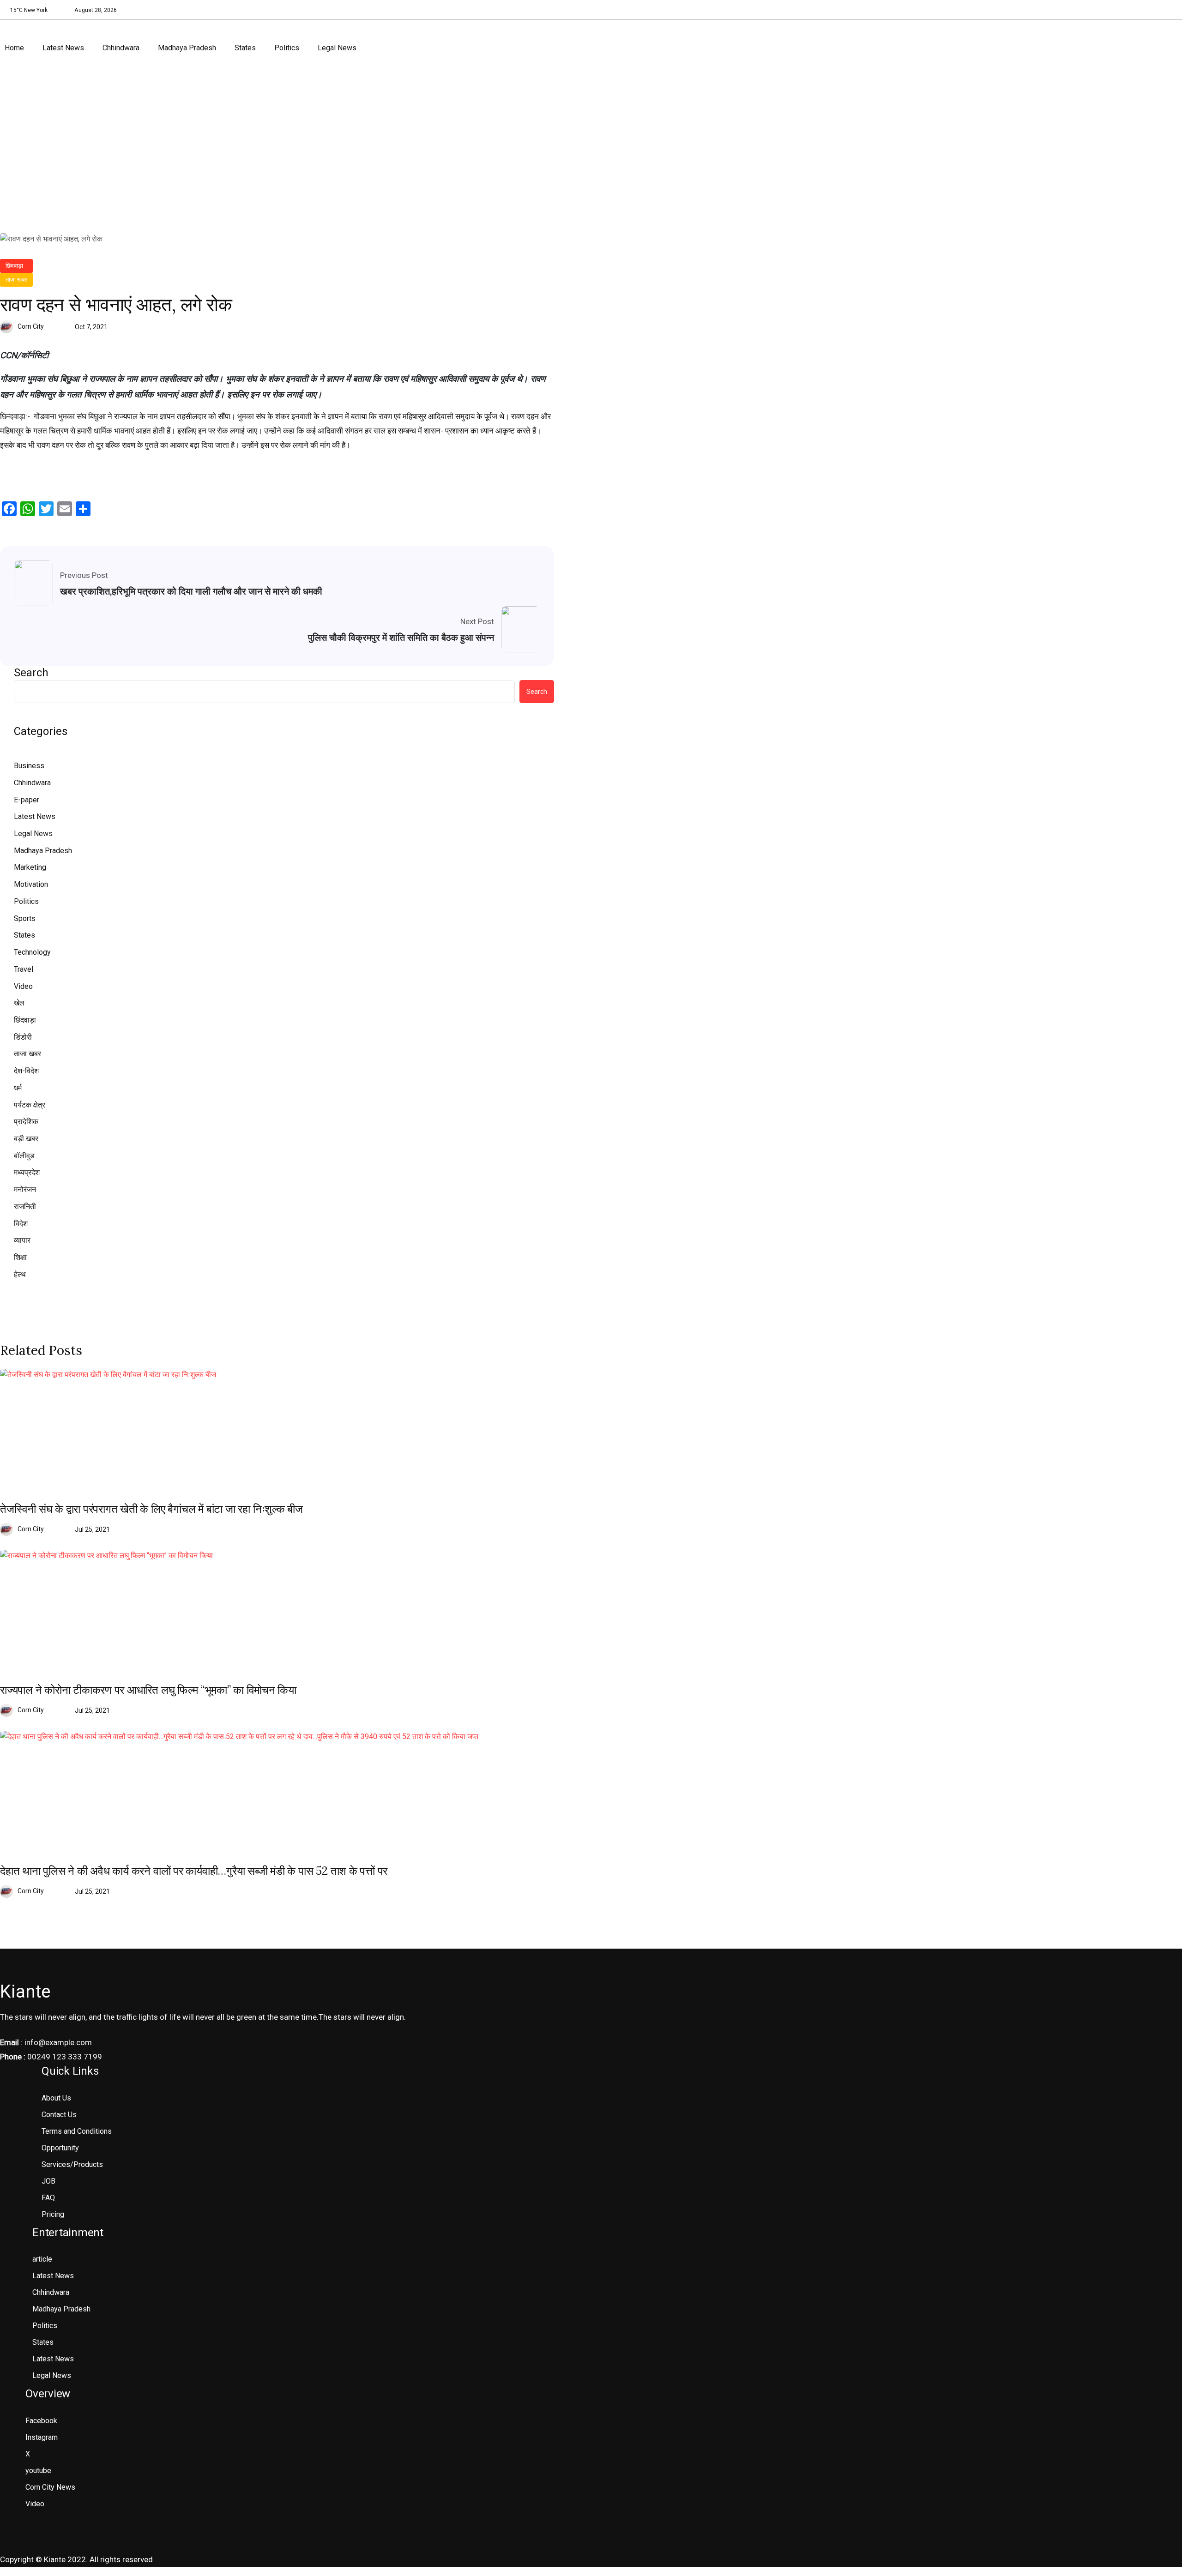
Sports (25, 918)
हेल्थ (20, 1274)
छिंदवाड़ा (14, 266)
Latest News (63, 48)
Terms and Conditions (77, 2131)
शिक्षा (20, 1257)
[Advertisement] (591, 145)
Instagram (42, 2437)
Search (31, 673)
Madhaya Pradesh (187, 48)
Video (23, 986)
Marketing (30, 867)
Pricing (53, 2214)
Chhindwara (121, 48)
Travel (24, 969)
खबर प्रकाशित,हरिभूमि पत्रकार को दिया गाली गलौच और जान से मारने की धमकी (191, 591)
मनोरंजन (25, 1189)
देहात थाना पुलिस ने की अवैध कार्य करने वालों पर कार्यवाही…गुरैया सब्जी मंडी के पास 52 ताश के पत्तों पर (194, 1871)
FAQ (48, 2198)
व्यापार (22, 1240)
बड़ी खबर (26, 1139)
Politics (287, 48)
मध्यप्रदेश (27, 1172)
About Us (56, 2098)
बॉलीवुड (24, 1156)
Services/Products (72, 2164)
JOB (48, 2181)
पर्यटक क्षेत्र (30, 1105)
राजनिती (25, 1207)
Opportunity (60, 2148)
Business (29, 766)
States (245, 48)
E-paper (27, 800)
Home (14, 48)
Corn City (31, 326)
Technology (32, 952)
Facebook (41, 2421)
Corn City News (50, 2487)
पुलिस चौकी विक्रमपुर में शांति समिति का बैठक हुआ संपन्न (401, 638)
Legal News (337, 48)
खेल (19, 1003)
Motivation (31, 884)
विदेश (21, 1224)
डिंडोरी (23, 1037)
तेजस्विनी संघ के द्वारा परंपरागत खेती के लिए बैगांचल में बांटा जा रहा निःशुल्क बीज (151, 1509)
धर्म (18, 1088)
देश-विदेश (26, 1071)
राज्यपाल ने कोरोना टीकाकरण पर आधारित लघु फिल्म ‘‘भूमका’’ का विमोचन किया (148, 1690)
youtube (38, 2471)
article (42, 2259)
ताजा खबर (16, 280)
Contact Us (59, 2115)
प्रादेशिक (26, 1122)
